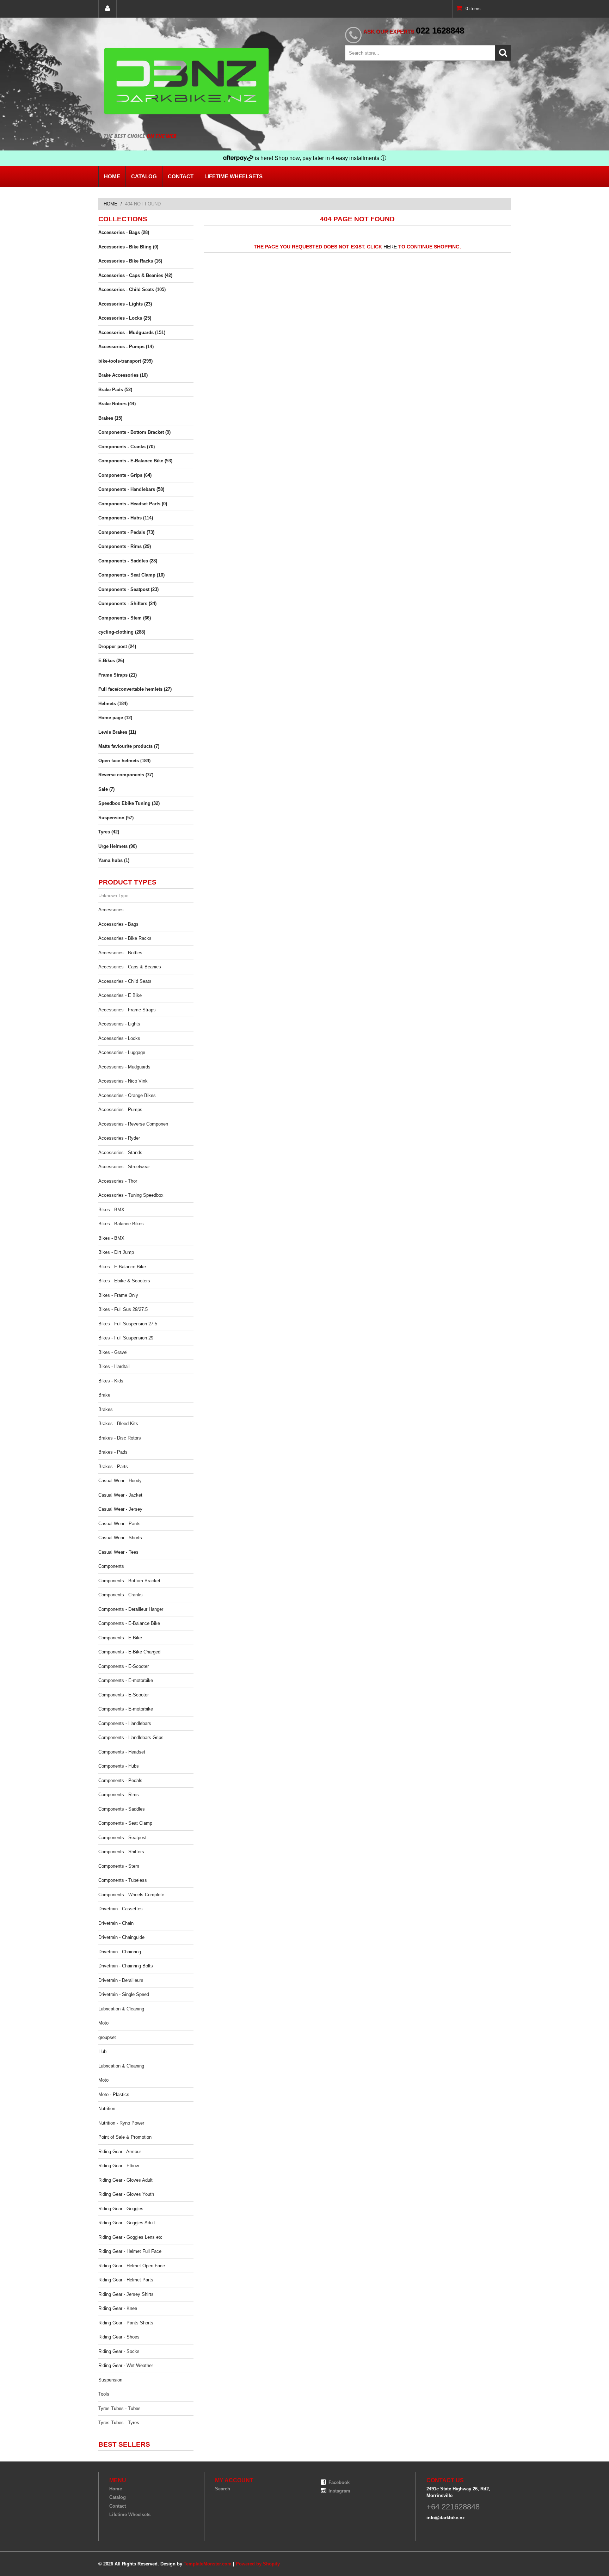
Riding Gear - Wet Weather (126, 2365)
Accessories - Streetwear (124, 1167)
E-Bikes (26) (111, 661)
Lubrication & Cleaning (121, 2009)
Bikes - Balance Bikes (121, 1224)
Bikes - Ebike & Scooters (124, 1281)
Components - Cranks (121, 1595)
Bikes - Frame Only (118, 1295)
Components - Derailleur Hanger (131, 1609)
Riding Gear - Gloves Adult (125, 2180)
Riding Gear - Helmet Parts (126, 2280)
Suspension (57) (116, 818)
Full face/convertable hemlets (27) (135, 689)
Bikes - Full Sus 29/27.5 (123, 1309)
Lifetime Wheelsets (233, 176)
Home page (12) (115, 718)
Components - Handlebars (125, 1723)
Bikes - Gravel (113, 1352)
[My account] (107, 9)
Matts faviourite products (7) (129, 746)
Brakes (106, 1409)
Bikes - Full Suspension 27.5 (128, 1324)
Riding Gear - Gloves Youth (126, 2194)
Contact (181, 176)
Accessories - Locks (119, 1038)
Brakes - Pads (113, 1452)
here (390, 247)
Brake (104, 1395)
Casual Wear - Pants (119, 1524)
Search (223, 2489)
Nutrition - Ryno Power (121, 2123)
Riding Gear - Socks (119, 2351)
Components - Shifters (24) (127, 603)
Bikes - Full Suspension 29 (126, 1338)
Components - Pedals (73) (126, 532)
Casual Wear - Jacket (120, 1495)
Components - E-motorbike (126, 1680)
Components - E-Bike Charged (129, 1652)
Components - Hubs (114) (126, 518)
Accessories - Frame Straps (127, 1010)
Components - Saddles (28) (128, 561)
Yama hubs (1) (114, 860)
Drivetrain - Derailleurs (121, 1980)
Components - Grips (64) (125, 475)
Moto (103, 2023)
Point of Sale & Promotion (125, 2137)
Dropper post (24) (117, 646)
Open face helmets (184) (124, 761)
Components (111, 1566)
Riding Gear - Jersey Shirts (126, 2294)
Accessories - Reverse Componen (133, 1124)
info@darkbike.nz (446, 2518)
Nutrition (107, 2109)
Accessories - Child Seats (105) (132, 289)
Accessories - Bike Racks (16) (130, 261)
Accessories (111, 910)
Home (112, 176)
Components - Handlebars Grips (131, 1737)
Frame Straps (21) (118, 675)
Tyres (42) (109, 832)
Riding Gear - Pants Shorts (126, 2323)
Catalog (144, 176)
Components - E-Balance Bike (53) (135, 461)
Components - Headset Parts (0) (133, 504)
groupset (107, 2037)
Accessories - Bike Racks (125, 938)
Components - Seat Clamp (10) (131, 575)
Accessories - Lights (119, 1024)
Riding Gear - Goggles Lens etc (130, 2237)
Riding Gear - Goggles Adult (127, 2223)
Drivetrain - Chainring (120, 1952)
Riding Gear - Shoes (119, 2337)
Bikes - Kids (111, 1381)
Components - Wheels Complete (131, 1895)
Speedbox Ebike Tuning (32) (129, 803)
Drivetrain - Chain (116, 1923)
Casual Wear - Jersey (120, 1509)
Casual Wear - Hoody (120, 1481)
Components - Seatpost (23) (128, 589)
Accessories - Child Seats (125, 981)
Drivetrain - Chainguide (121, 1937)
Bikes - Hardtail (114, 1366)
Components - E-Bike (120, 1638)
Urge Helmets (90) (118, 846)
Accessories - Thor (118, 1181)
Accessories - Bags (118, 924)
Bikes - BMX (111, 1210)
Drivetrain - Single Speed (124, 1994)
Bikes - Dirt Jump (116, 1252)
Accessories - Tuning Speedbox (131, 1195)
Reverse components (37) (126, 775)
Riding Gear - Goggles (121, 2209)
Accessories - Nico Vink (123, 1081)
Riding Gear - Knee (118, 2308)
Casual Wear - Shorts (120, 1538)
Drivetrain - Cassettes (121, 1909)
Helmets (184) (113, 704)
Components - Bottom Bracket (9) (134, 432)
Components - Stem (119, 1866)
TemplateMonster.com (208, 2564)
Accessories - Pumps (120, 1110)
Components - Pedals (120, 1780)
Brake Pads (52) (115, 390)
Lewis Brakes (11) (117, 732)
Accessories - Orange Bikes (127, 1095)
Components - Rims (119, 1795)
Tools (104, 2394)
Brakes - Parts (113, 1466)
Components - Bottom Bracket (129, 1581)
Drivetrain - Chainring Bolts (126, 1966)
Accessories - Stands (120, 1153)
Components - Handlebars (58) (131, 489)
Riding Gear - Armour (120, 2152)
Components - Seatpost (122, 1838)
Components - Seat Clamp (125, 1823)
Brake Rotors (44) (117, 404)
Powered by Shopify (258, 2564)
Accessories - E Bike (120, 995)
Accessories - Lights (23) (125, 304)
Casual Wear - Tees (118, 1552)
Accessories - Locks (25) (125, 318)
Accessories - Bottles (120, 953)
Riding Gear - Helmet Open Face (132, 2266)
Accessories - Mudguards (124, 1067)
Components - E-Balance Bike (129, 1623)
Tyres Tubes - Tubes (119, 2408)
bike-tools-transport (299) (125, 361)
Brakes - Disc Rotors (120, 1438)
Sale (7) (106, 789)
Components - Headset (122, 1752)
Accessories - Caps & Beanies (130, 967)
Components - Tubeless (123, 1880)
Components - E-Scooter (124, 1666)
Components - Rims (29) (125, 546)
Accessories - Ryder (119, 1138)
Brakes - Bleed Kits (118, 1423)
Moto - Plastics (114, 2094)
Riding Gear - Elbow (119, 2166)
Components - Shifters (121, 1852)
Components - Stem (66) (125, 618)
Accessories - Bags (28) (124, 232)
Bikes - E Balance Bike (122, 1267)
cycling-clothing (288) (122, 632)
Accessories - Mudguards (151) (132, 332)
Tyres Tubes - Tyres (119, 2423)
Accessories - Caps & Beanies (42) (135, 275)
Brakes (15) (110, 418)
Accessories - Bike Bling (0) (128, 247)
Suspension (110, 2380)
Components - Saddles (122, 1809)
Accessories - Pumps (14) (126, 347)
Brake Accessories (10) (123, 375)
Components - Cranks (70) (127, 447)
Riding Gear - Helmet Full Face (130, 2251)
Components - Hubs (119, 1766)
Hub (102, 2051)
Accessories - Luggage (122, 1052)
